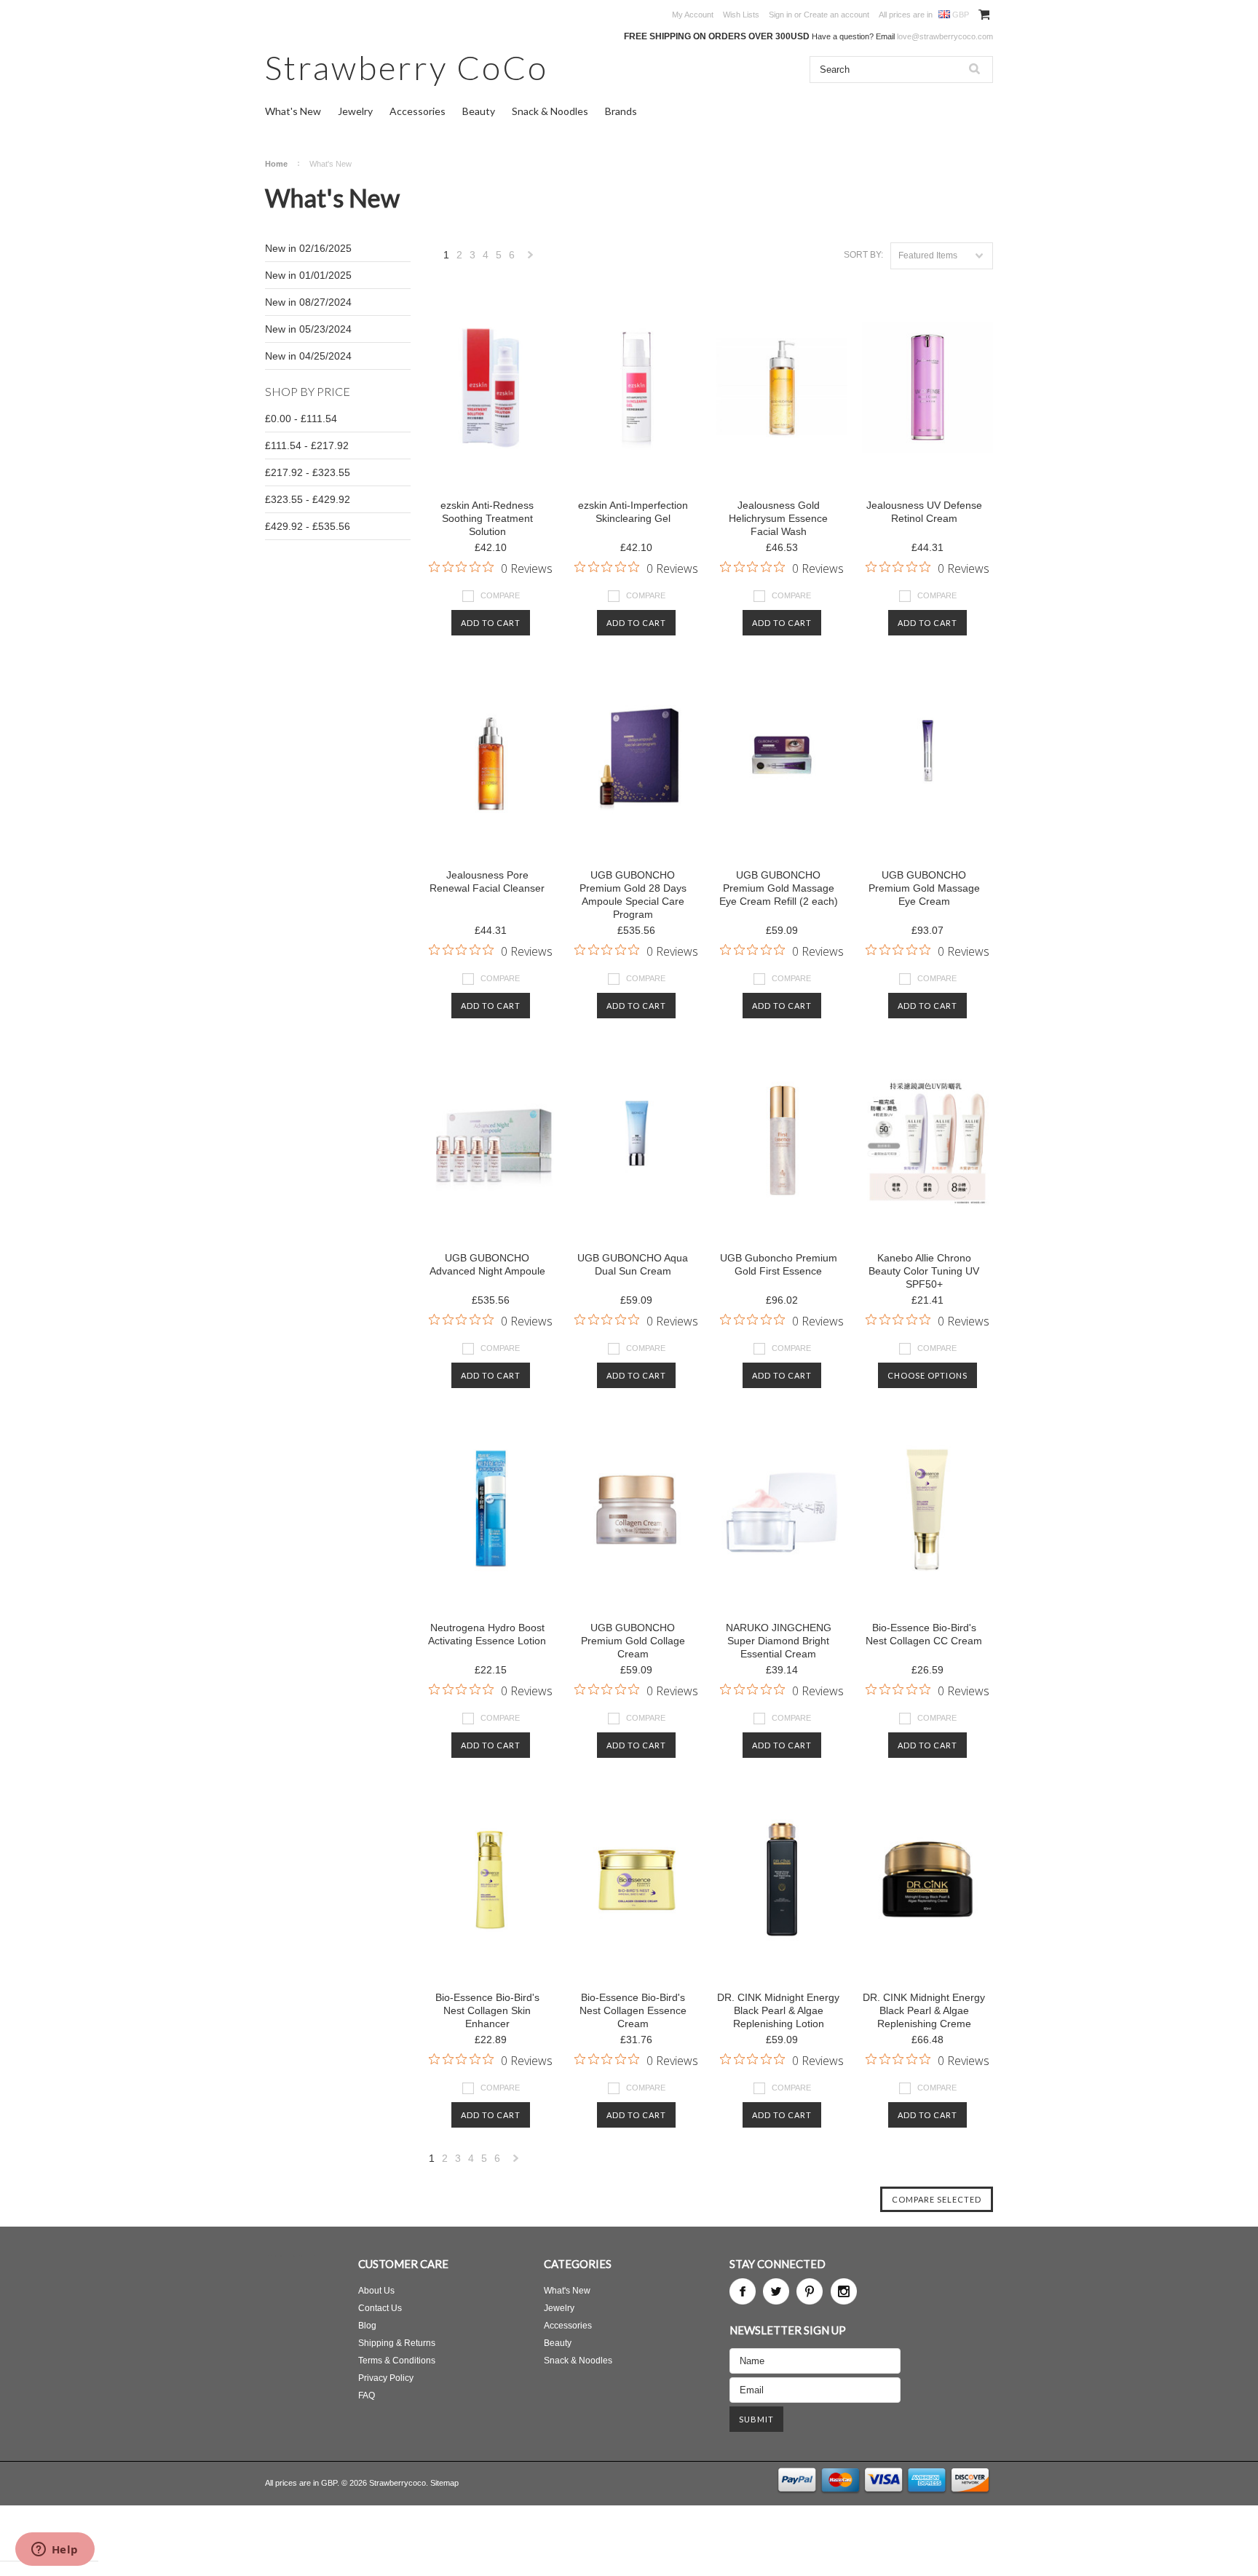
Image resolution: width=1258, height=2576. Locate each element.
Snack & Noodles (550, 111)
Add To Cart (491, 623)
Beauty (479, 111)
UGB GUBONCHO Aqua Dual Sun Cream (633, 1264)
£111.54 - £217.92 (307, 445)
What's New (293, 111)
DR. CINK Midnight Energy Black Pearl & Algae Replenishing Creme (924, 2010)
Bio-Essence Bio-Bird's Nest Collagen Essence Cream (633, 2010)
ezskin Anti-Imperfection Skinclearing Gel (633, 512)
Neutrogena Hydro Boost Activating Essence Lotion (487, 1634)
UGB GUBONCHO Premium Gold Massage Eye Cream (924, 888)
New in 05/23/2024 (308, 329)
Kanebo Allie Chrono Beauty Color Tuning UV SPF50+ (924, 1271)
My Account (693, 15)
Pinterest (810, 2291)
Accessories (418, 111)
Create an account (836, 15)
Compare (500, 595)
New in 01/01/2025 (308, 275)
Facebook (743, 2291)
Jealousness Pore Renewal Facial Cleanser (487, 881)
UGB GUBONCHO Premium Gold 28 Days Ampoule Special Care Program (633, 895)
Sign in (780, 15)
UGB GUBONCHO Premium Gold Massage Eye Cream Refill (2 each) (779, 888)
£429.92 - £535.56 (308, 526)
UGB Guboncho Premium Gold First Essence (779, 1264)
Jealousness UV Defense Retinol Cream (924, 512)
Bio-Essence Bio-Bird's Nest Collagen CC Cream (924, 1634)
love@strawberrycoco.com (945, 36)
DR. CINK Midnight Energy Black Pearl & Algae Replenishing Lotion (778, 2010)
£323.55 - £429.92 (308, 499)
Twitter (776, 2291)
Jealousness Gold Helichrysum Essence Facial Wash (778, 518)
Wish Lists (741, 15)
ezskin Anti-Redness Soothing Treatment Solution (487, 518)
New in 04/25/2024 (308, 356)
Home (276, 164)
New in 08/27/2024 (308, 302)
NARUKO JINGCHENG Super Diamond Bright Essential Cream (779, 1641)
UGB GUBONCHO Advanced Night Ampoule (487, 1264)
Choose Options (927, 1375)
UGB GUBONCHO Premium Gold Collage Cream (633, 1641)
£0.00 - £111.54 (301, 419)
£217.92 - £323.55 (308, 472)
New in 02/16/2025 (308, 248)
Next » (531, 259)
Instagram (844, 2291)
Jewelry (355, 111)
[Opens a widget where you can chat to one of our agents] (55, 2551)
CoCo (407, 67)
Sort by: (863, 255)
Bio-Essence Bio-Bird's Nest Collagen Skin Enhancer (487, 2010)
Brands (621, 111)
